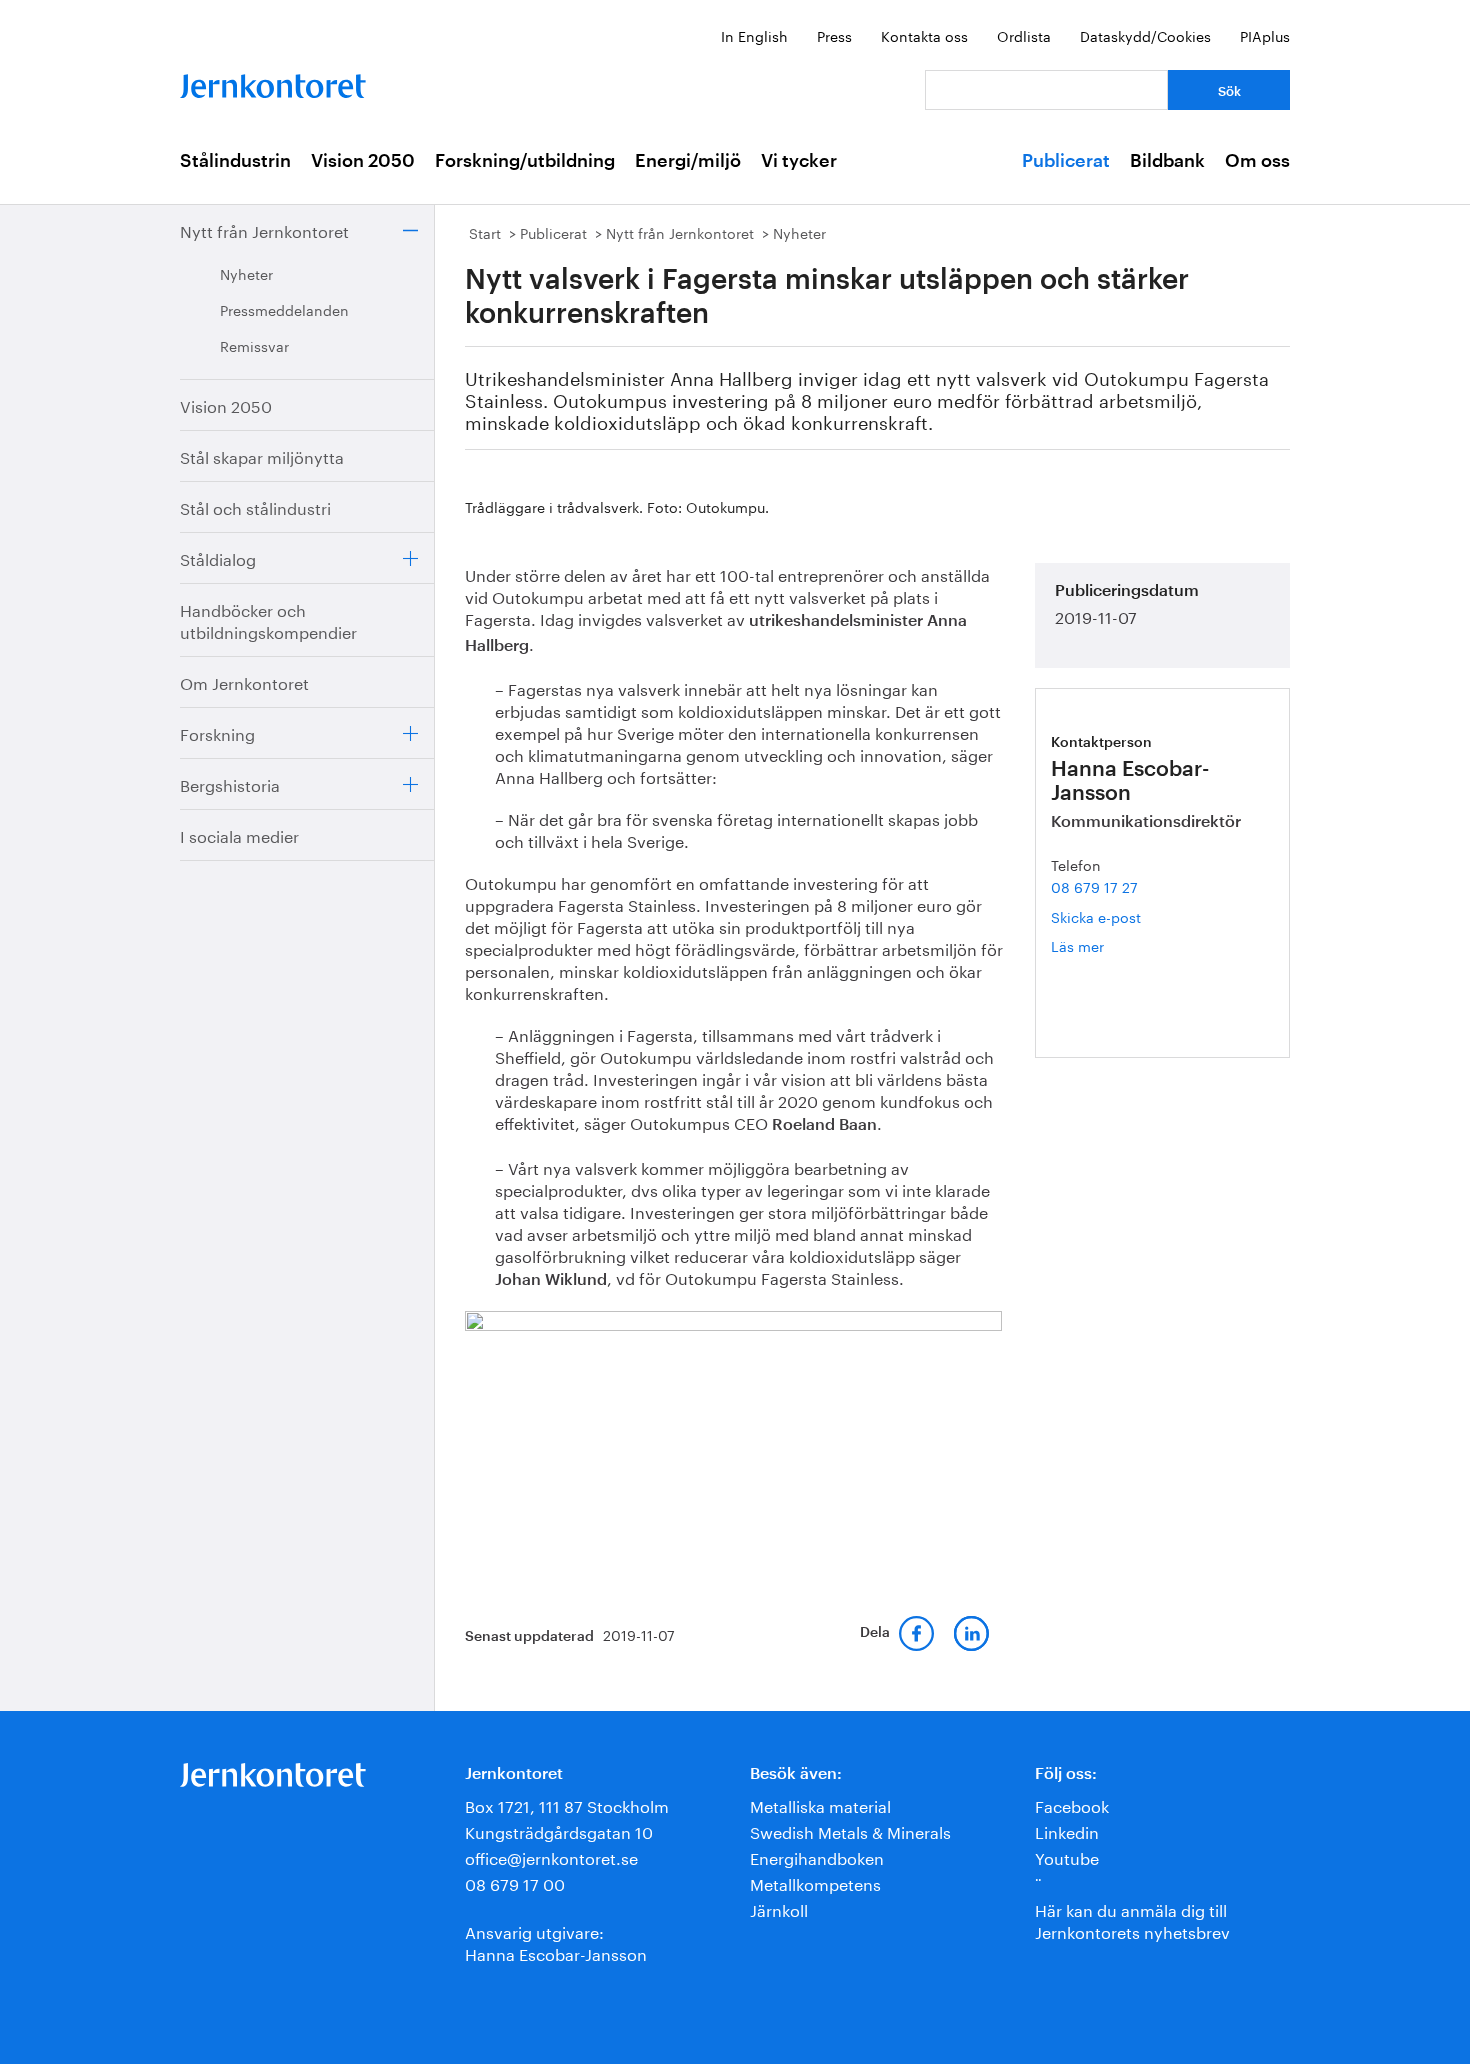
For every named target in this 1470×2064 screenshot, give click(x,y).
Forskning (217, 732)
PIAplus (1265, 35)
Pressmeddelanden (284, 309)
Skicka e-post (1096, 916)
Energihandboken (817, 1856)
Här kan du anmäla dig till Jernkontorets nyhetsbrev (1132, 1919)
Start (485, 232)
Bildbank (1167, 161)
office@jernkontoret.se (551, 1856)
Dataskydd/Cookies (1145, 35)
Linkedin (1067, 1830)
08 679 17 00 (515, 1882)
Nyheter (246, 273)
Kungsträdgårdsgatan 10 (559, 1830)
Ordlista (1024, 35)
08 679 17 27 (1094, 886)
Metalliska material (820, 1804)
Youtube (1067, 1856)
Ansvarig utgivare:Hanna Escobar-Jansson (556, 1941)
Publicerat (1066, 161)
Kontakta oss (924, 35)
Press (834, 35)
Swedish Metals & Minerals (850, 1830)
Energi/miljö (688, 161)
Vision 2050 (363, 161)
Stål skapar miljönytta (262, 455)
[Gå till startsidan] (273, 81)
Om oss (1257, 161)
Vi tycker (799, 161)
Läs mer (1107, 945)
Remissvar (254, 345)
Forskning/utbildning (525, 161)
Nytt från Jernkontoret (264, 229)
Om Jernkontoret (244, 681)
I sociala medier (239, 834)
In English (754, 35)
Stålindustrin (235, 161)
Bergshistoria (230, 783)
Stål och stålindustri (255, 506)
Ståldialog (218, 557)
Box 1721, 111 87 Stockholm (567, 1804)
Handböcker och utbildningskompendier (268, 619)
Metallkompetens (815, 1882)
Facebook (1072, 1804)
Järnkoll (779, 1908)
